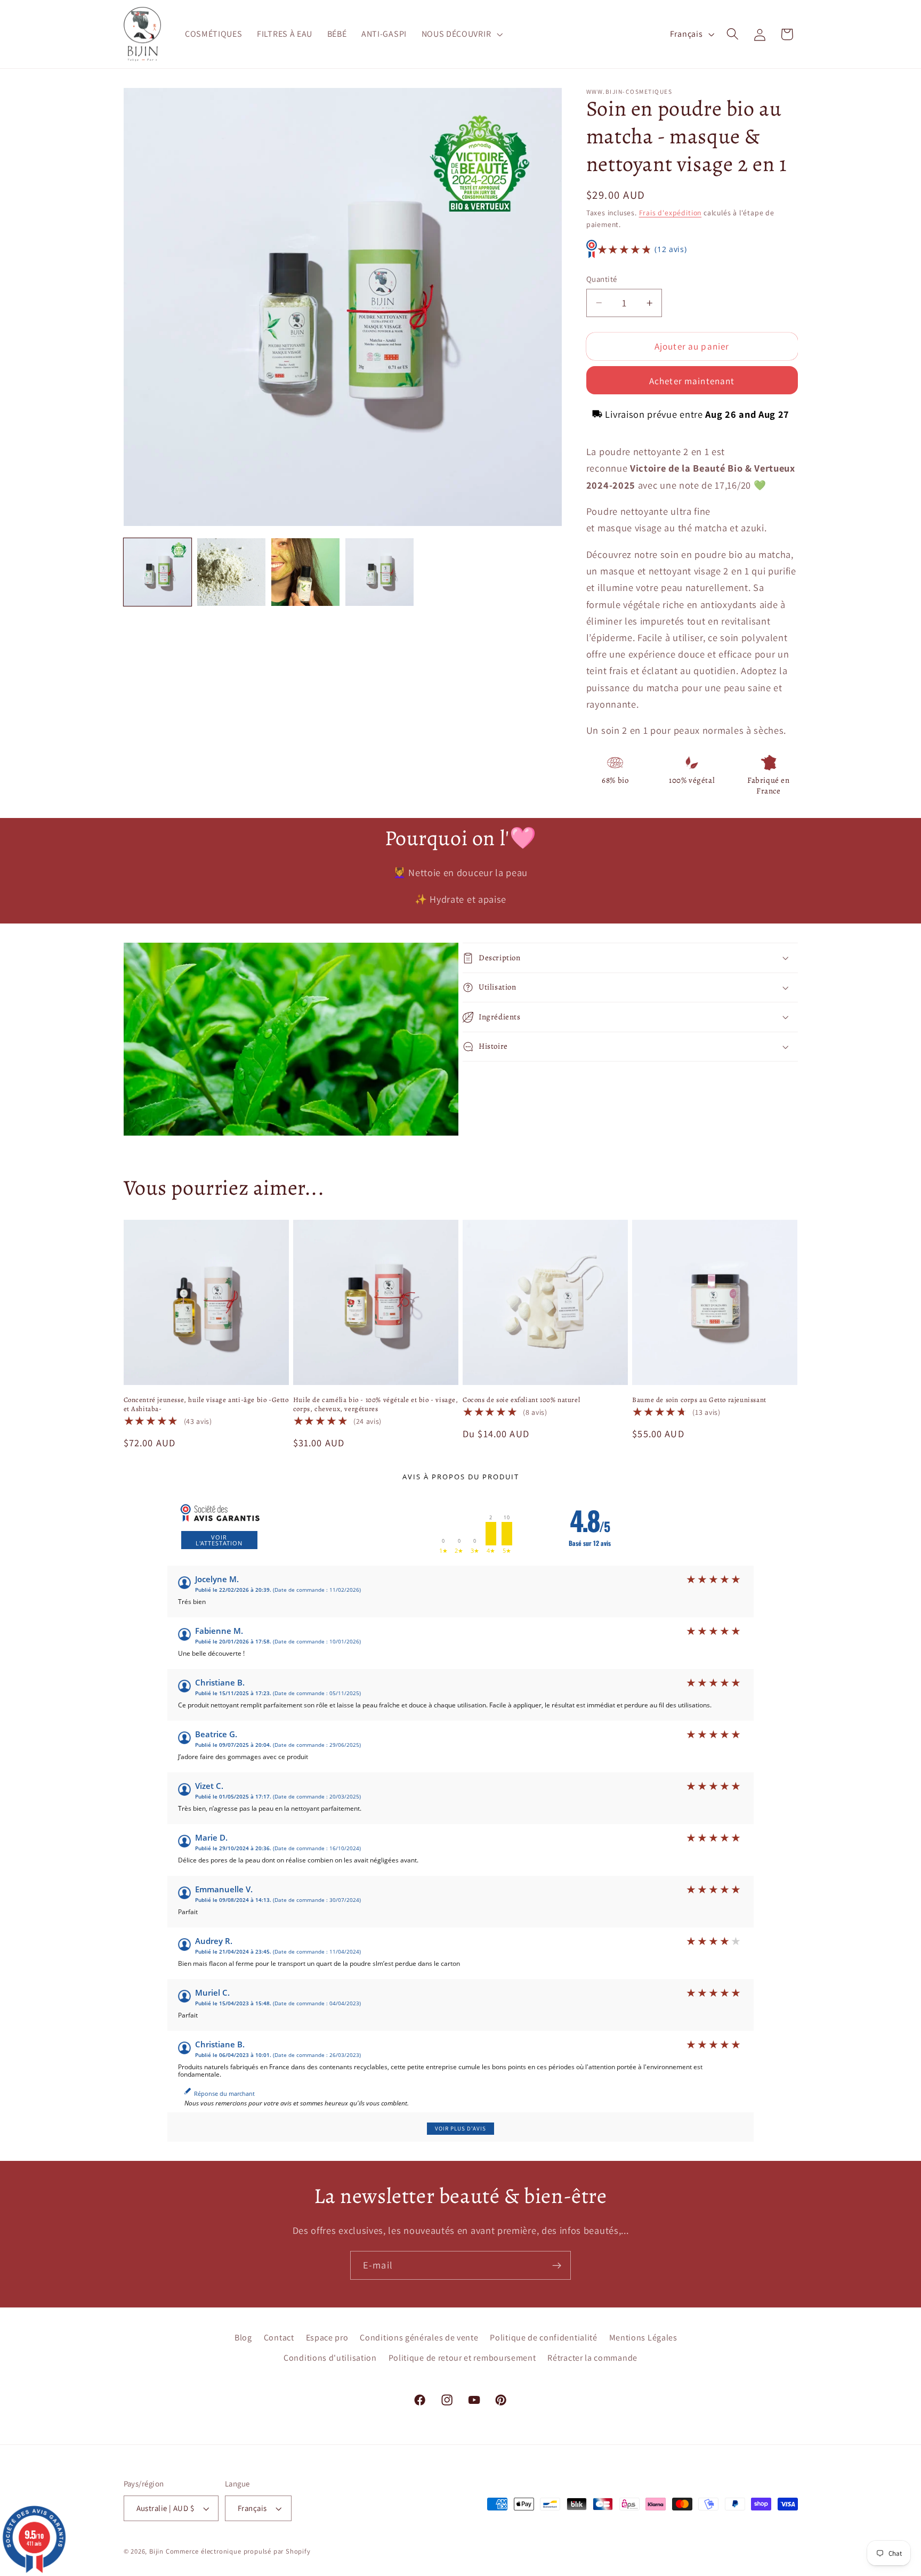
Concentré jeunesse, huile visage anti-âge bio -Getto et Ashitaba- (206, 1404)
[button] (461, 34)
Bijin (156, 2551)
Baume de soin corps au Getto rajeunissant (699, 1400)
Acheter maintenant (692, 381)
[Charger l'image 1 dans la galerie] (157, 572)
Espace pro (327, 2338)
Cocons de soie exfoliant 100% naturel (521, 1400)
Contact (279, 2338)
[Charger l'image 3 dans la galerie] (305, 572)
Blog (243, 2338)
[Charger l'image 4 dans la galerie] (379, 572)
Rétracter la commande (592, 2358)
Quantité (602, 279)
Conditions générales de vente (419, 2338)
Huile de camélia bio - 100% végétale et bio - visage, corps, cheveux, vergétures (376, 1404)
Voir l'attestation (219, 1540)
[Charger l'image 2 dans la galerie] (231, 572)
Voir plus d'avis (461, 2128)
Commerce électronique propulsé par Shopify (238, 2551)
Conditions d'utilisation (330, 2358)
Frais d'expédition (670, 213)
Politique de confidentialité (543, 2338)
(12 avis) (670, 250)
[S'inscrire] (557, 2265)
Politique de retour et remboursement (462, 2358)
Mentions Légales (643, 2338)
